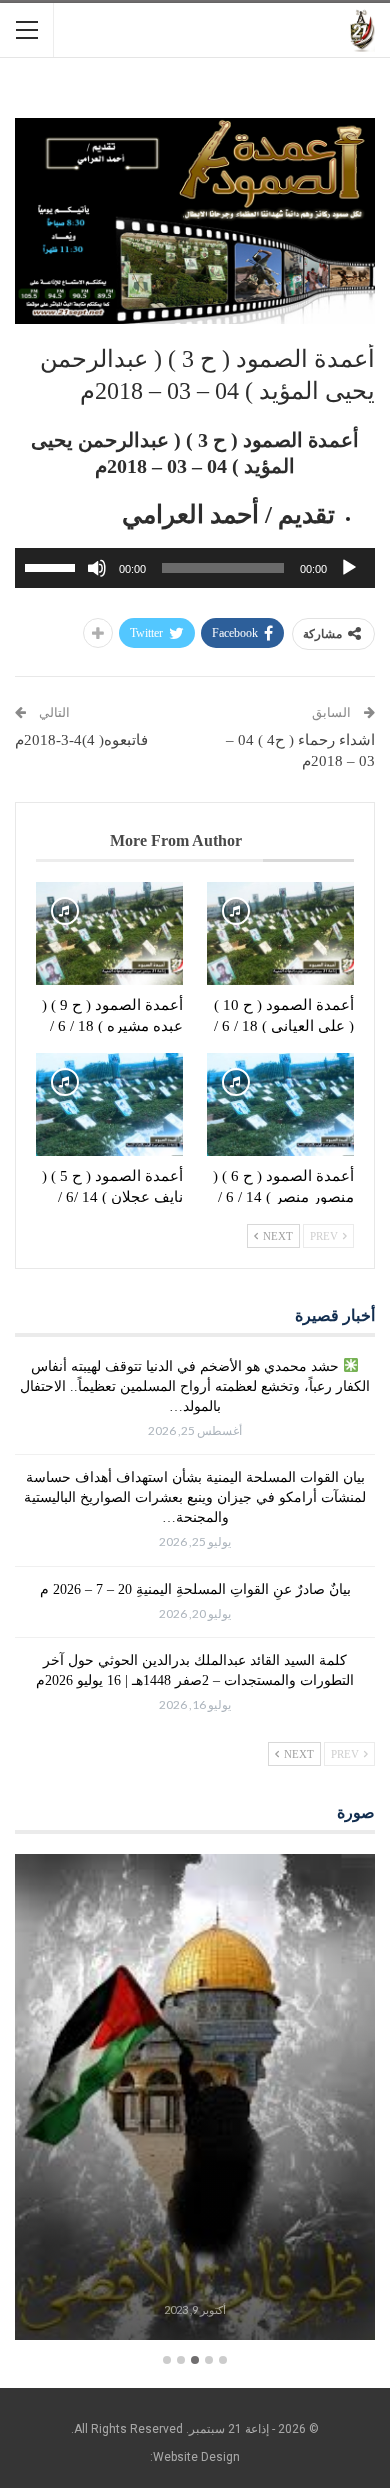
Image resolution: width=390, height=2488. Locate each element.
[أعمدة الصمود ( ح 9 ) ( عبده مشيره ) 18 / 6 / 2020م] (109, 933)
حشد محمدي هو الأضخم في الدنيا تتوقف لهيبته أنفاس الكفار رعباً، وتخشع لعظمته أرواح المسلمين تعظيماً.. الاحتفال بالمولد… (195, 1386)
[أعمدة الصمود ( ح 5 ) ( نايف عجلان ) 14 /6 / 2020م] (109, 1104)
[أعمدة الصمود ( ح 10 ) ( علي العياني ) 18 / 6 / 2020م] (280, 933)
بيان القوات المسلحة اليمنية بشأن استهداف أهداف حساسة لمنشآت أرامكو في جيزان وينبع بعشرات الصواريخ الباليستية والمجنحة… (195, 1497)
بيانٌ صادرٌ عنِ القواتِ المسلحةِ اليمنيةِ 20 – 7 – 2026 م (195, 1589)
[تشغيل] (349, 568)
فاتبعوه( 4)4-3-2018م (81, 740)
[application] (195, 568)
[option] (195, 2100)
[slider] (53, 566)
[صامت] (97, 568)
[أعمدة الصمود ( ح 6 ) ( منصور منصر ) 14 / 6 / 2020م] (280, 1104)
